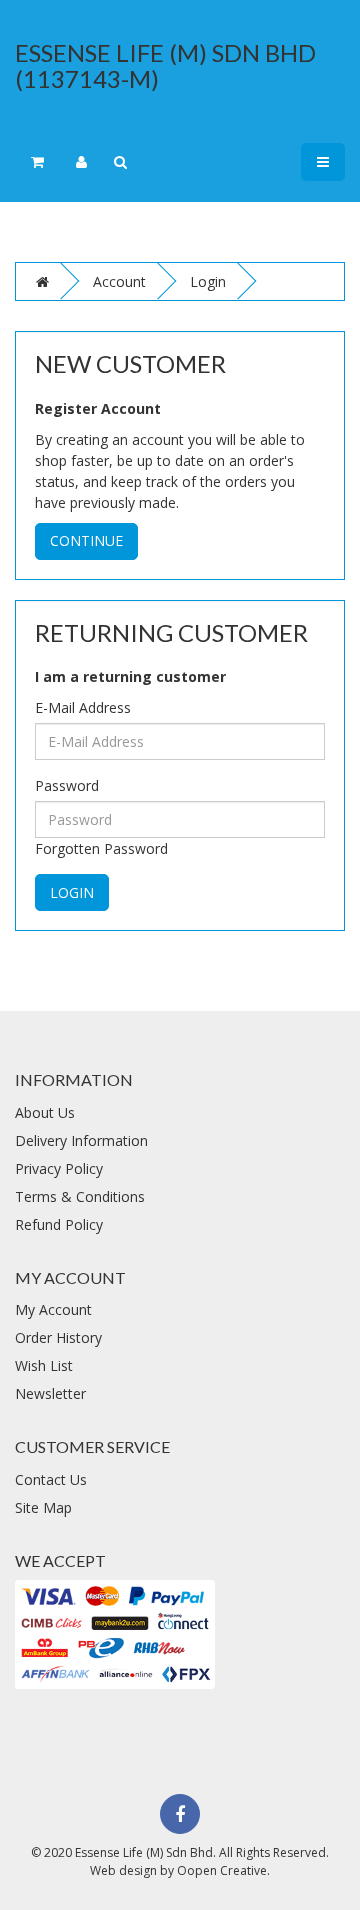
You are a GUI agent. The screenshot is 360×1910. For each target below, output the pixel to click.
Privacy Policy (59, 1168)
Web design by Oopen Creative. (180, 1870)
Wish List (44, 1365)
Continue (86, 540)
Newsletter (50, 1393)
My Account (53, 1309)
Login (208, 281)
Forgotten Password (101, 848)
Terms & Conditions (80, 1196)
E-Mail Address (83, 707)
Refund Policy (59, 1224)
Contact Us (51, 1479)
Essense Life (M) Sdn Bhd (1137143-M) (165, 65)
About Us (45, 1112)
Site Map (43, 1507)
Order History (58, 1337)
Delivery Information (81, 1140)
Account (119, 281)
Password (67, 785)
